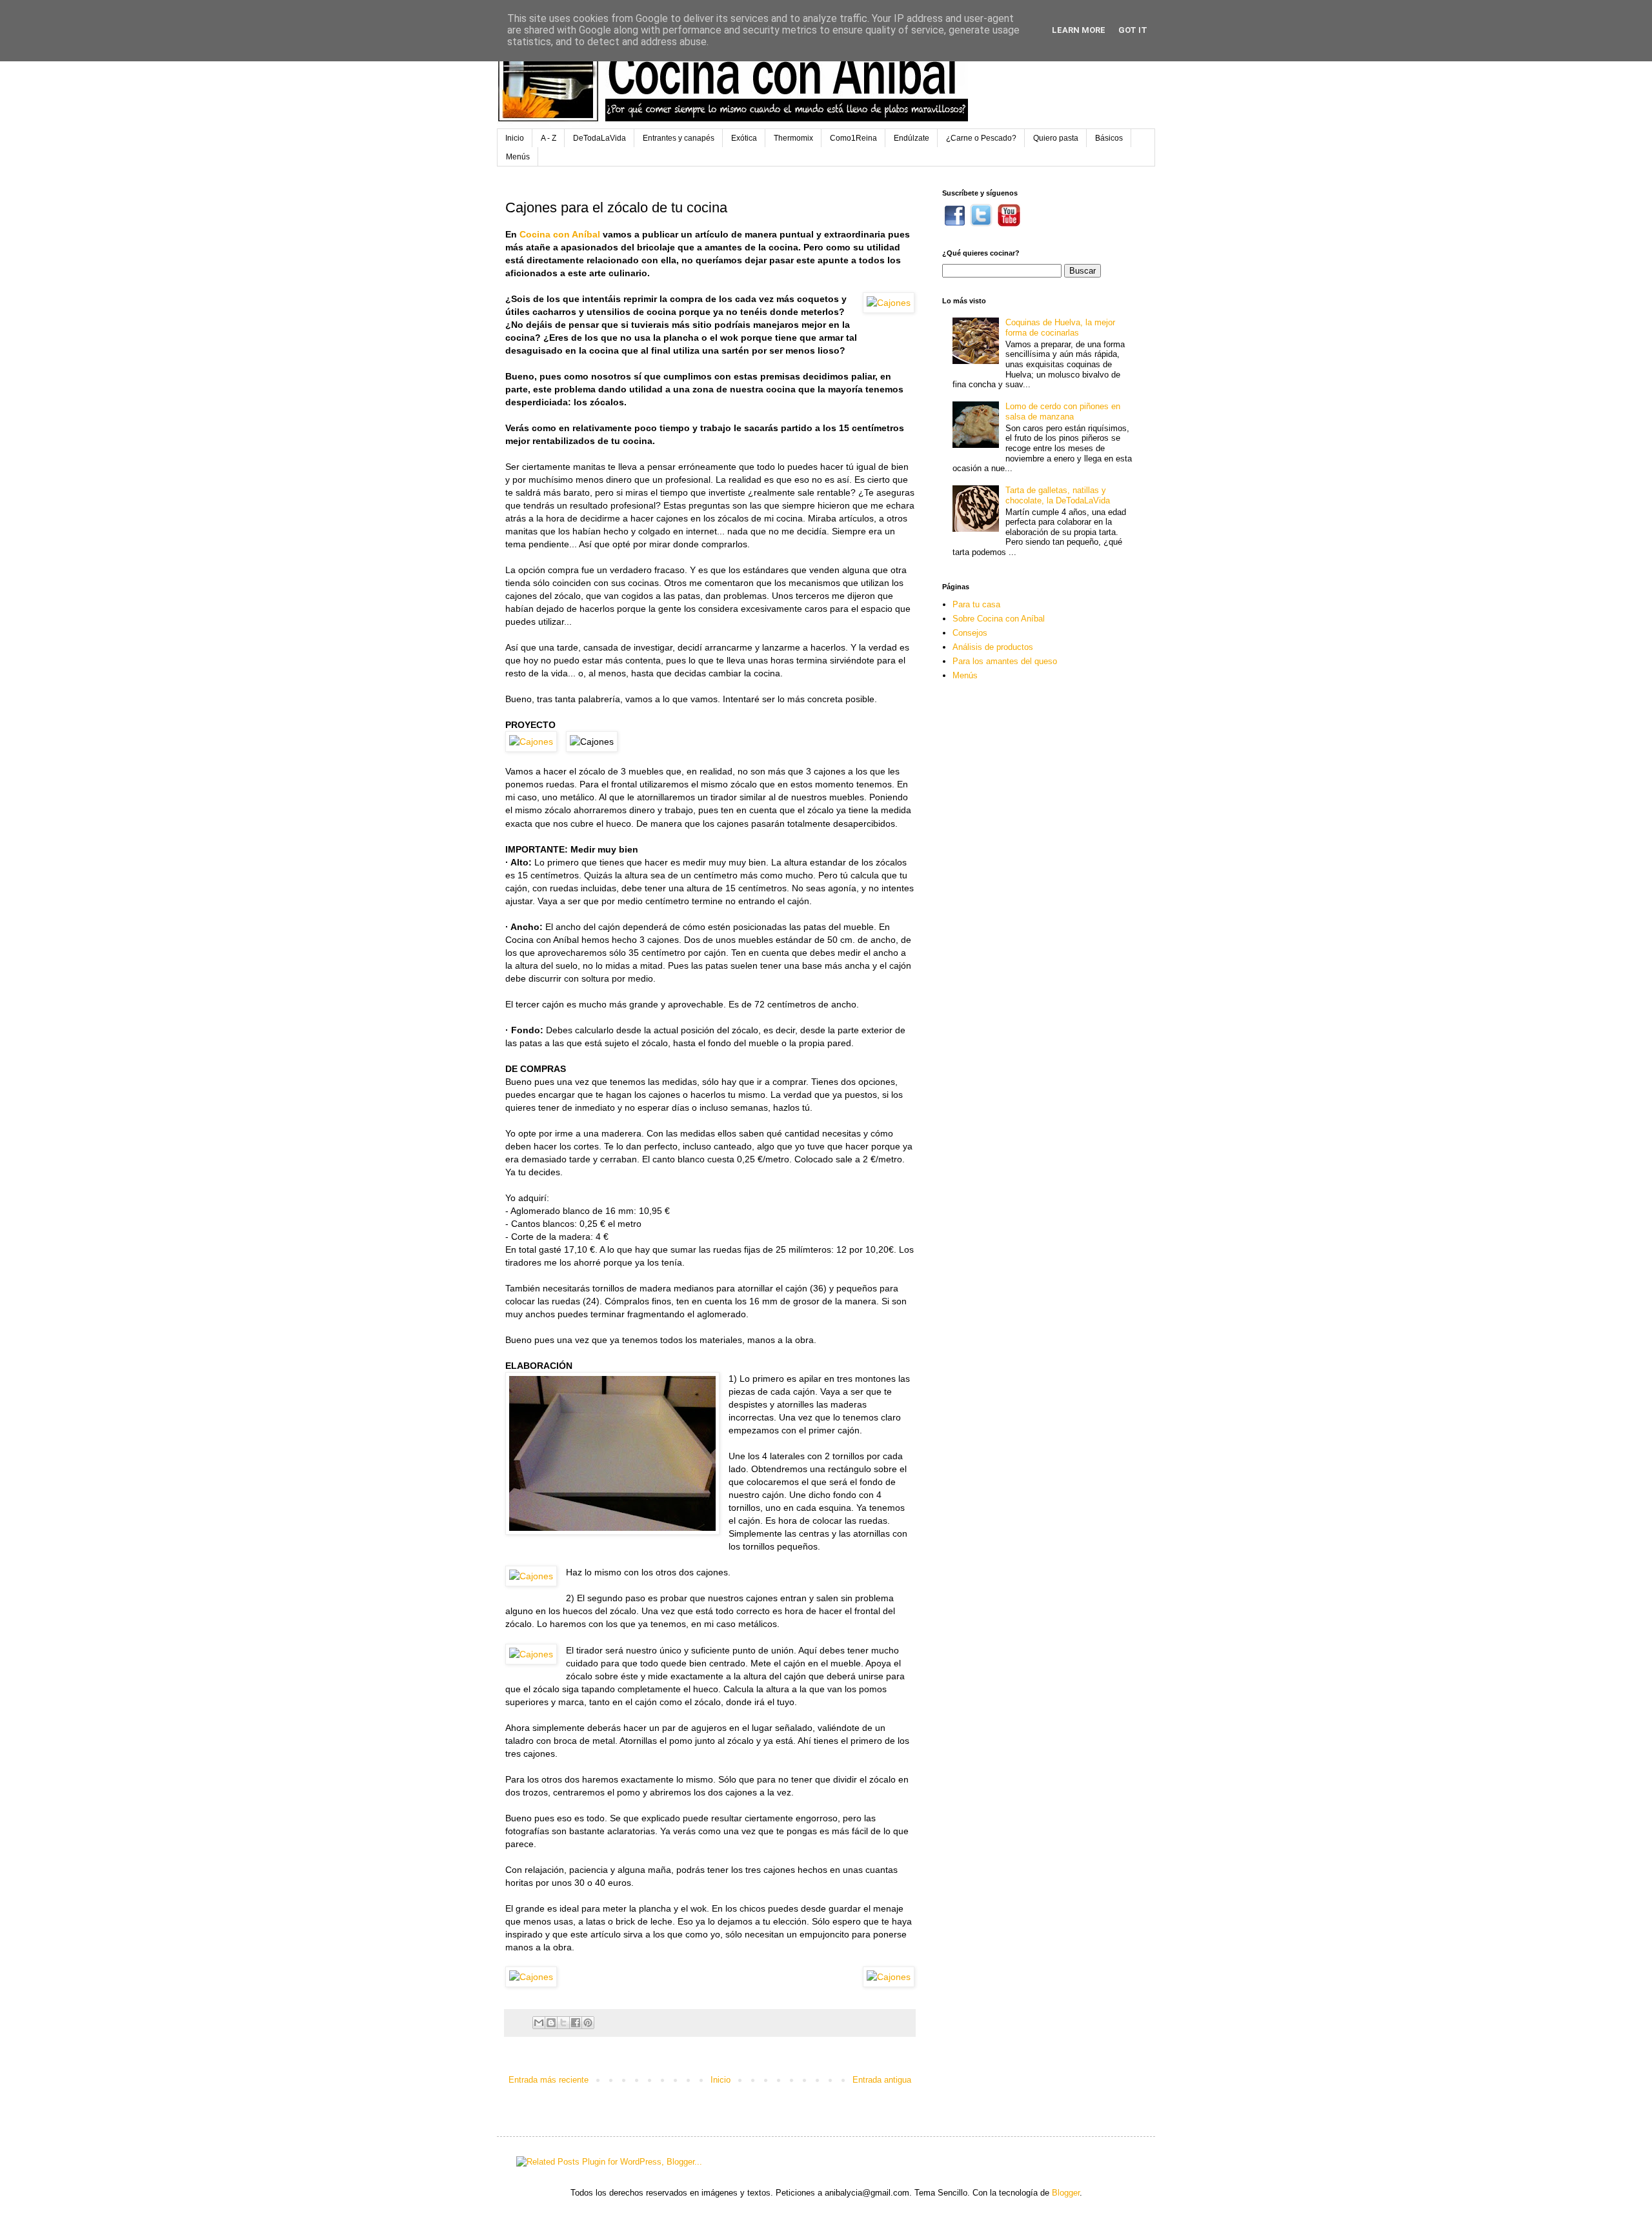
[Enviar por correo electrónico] (539, 2023)
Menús (518, 157)
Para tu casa (976, 604)
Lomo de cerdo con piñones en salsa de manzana (1063, 411)
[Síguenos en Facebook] (955, 224)
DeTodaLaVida (599, 138)
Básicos (1109, 138)
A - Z (549, 138)
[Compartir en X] (563, 2023)
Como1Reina (853, 138)
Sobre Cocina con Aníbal (999, 619)
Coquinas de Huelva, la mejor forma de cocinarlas (1060, 328)
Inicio (515, 138)
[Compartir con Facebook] (576, 2023)
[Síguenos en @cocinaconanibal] (981, 224)
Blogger (1066, 2193)
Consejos (970, 633)
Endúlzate (912, 138)
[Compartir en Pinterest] (588, 2023)
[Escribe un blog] (551, 2023)
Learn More (1079, 30)
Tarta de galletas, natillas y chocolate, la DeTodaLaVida (1058, 495)
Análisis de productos (993, 647)
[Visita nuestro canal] (1009, 224)
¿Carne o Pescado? (981, 138)
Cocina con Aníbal (560, 234)
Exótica (744, 138)
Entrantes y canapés (679, 138)
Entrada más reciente (549, 2080)
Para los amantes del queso (1005, 661)
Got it (1133, 30)
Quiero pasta (1056, 138)
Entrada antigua (882, 2080)
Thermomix (793, 138)
